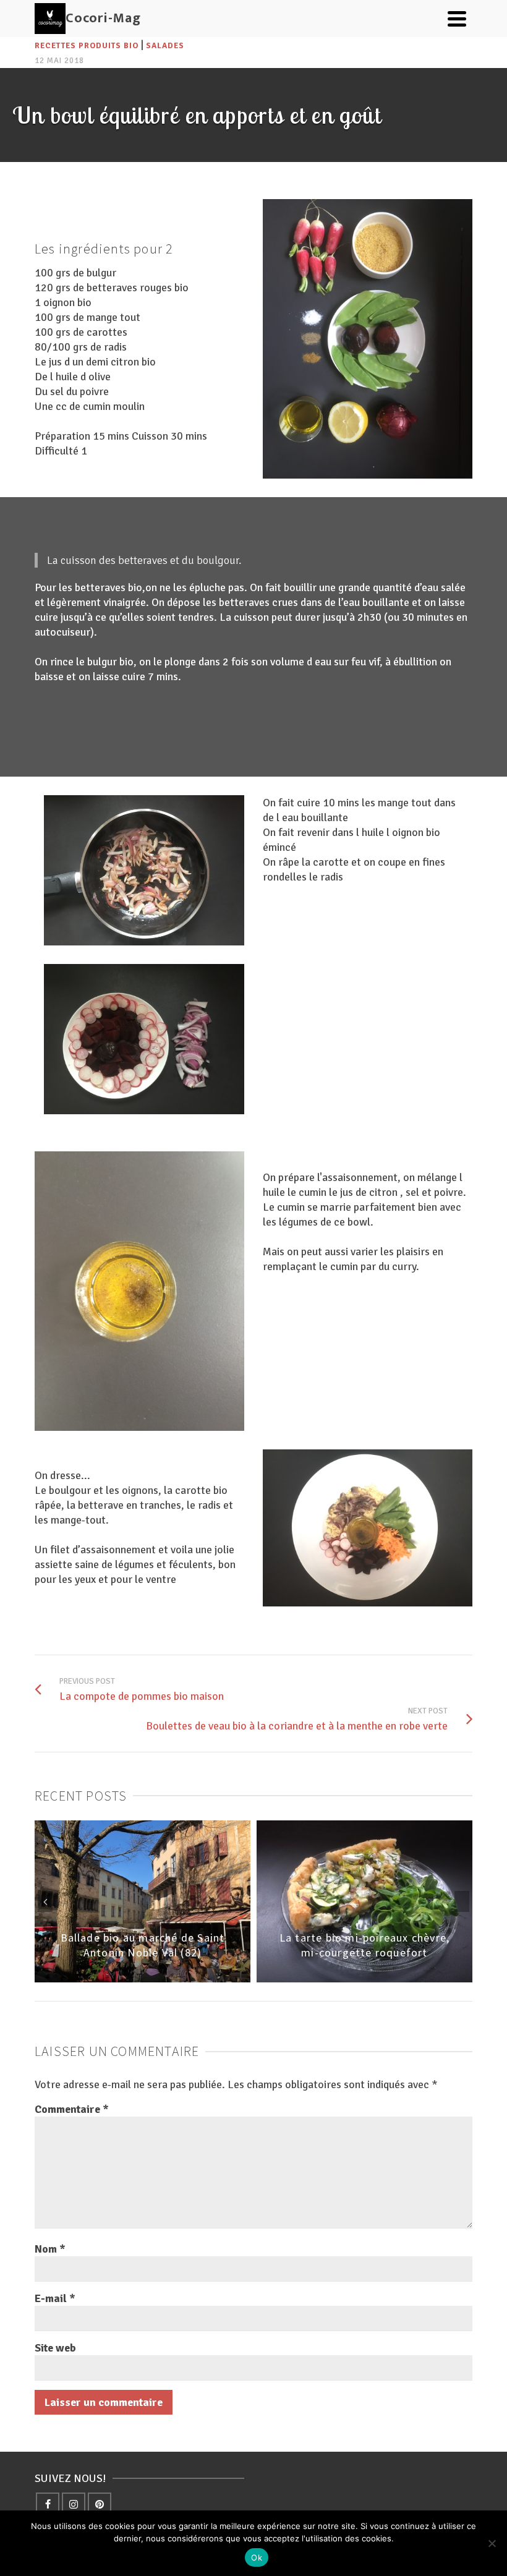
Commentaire (72, 2109)
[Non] (492, 2543)
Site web (55, 2348)
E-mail (55, 2298)
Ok (257, 2557)
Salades (165, 46)
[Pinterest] (100, 2504)
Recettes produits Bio (87, 46)
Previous (45, 1901)
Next (462, 1901)
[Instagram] (74, 2504)
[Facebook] (48, 2504)
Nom (50, 2249)
